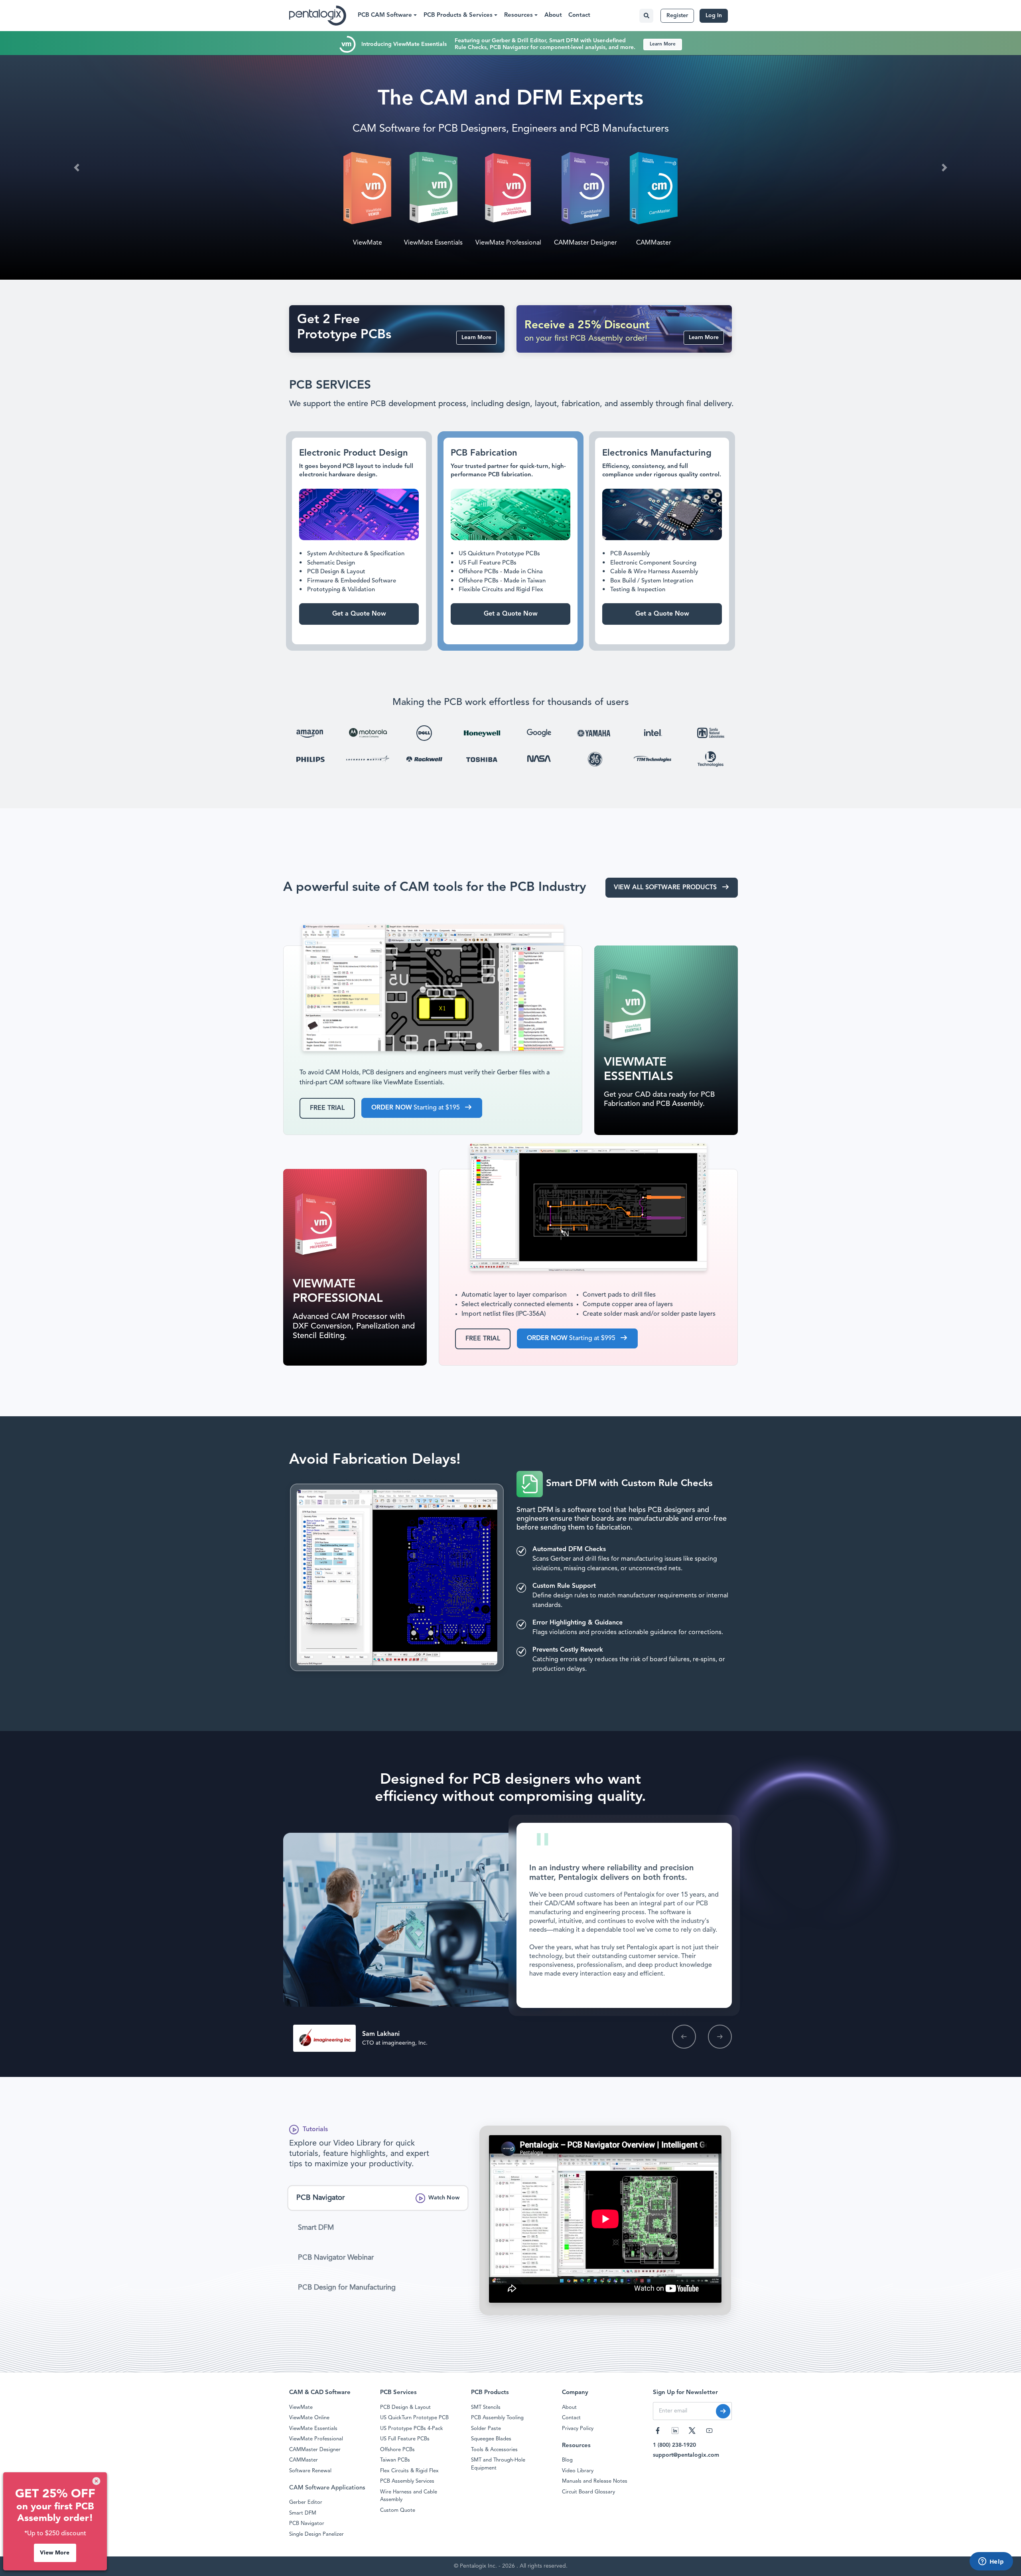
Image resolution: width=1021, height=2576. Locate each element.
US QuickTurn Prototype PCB (414, 2418)
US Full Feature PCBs (405, 2439)
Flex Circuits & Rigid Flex (409, 2471)
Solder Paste (486, 2429)
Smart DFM (503, 198)
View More (55, 2553)
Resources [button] (519, 15)
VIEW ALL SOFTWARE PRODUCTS (666, 888)
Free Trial (327, 1108)
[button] (77, 167)
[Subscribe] (723, 2411)
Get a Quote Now (642, 233)
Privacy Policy (578, 2429)
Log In (714, 16)
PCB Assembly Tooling (497, 2418)
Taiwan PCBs (395, 2460)
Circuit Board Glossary (588, 2492)
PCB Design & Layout (405, 2407)
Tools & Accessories (494, 2450)
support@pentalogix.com (686, 2455)
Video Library (578, 2471)
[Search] (646, 16)
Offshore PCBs (397, 2450)
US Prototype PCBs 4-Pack (412, 2429)
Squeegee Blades (491, 2439)
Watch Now (444, 2198)
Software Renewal (310, 2471)
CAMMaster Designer (315, 2450)
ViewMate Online (309, 2418)
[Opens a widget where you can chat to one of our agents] (991, 2562)
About (553, 15)
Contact (579, 15)
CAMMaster (304, 2460)
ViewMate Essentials (313, 2429)
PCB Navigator (307, 2524)
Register (677, 16)
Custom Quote (398, 2510)
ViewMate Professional (316, 2439)
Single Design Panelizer (316, 2534)
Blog (567, 2460)
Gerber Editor (306, 2502)
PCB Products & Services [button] (459, 15)
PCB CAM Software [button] (386, 15)
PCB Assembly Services (407, 2481)
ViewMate (301, 2407)
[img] (96, 2481)
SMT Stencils (486, 2407)
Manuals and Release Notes (595, 2481)
